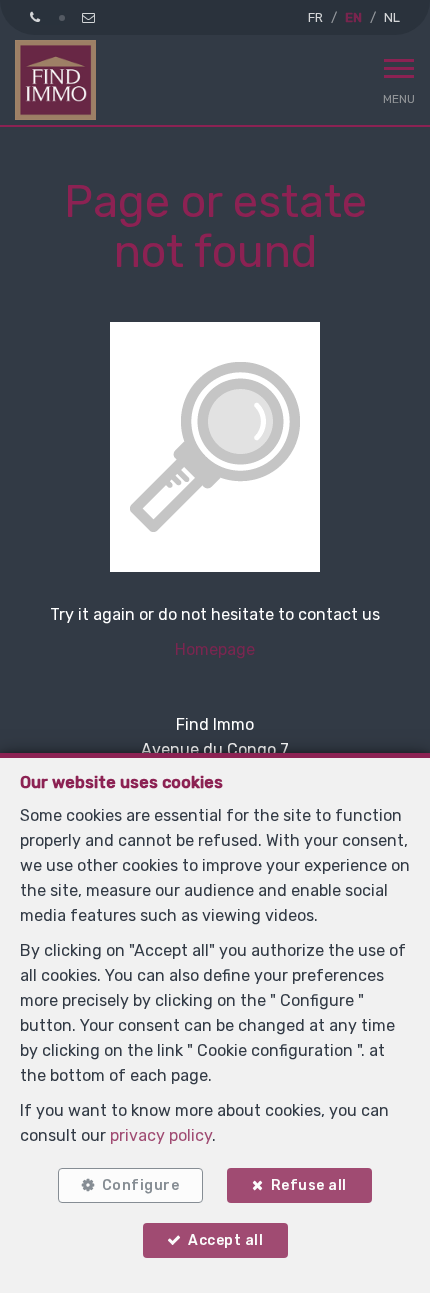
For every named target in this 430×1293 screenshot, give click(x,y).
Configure (141, 1185)
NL (392, 17)
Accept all (225, 1240)
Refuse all (309, 1185)
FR (315, 17)
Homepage (215, 649)
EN (353, 17)
